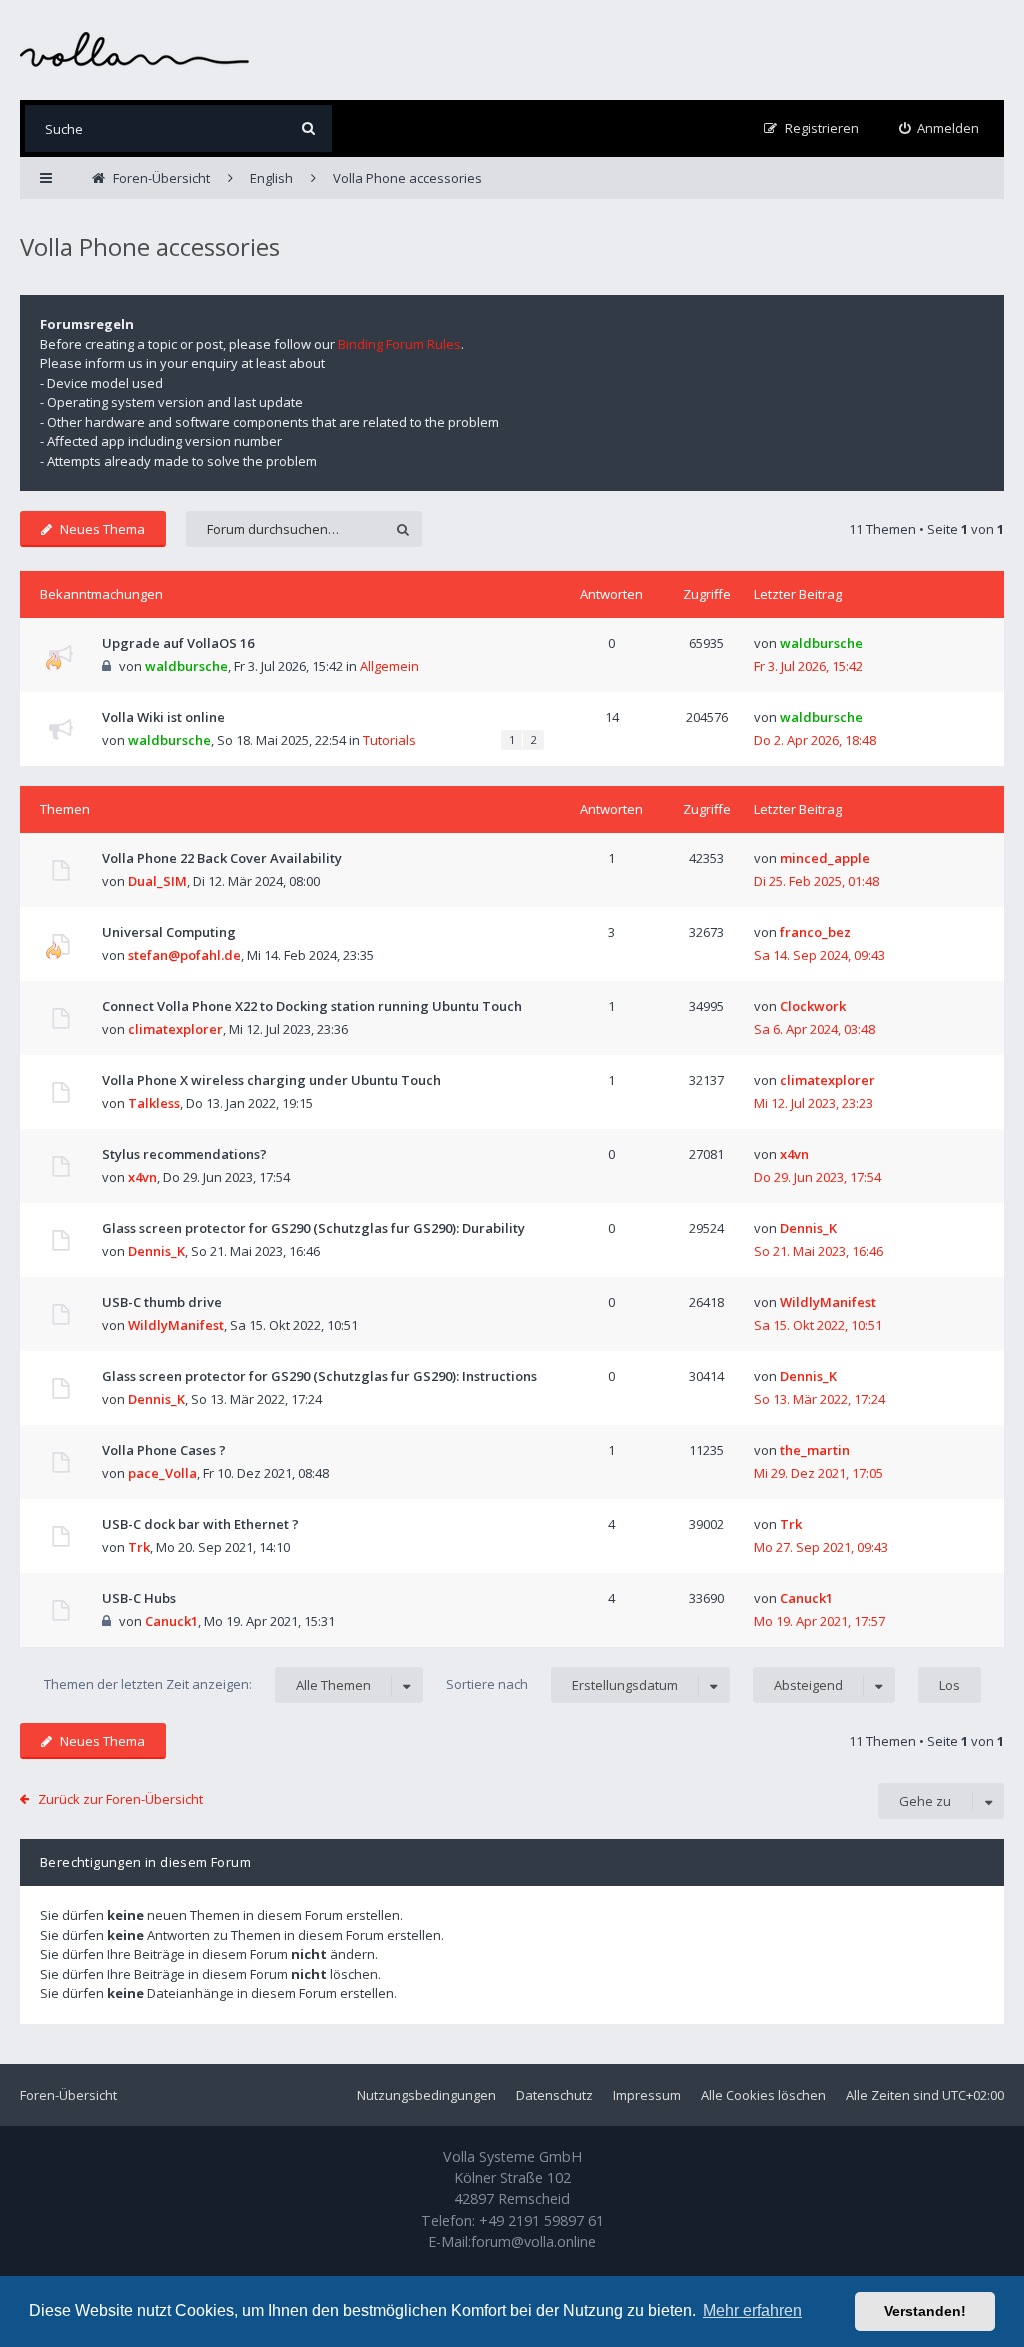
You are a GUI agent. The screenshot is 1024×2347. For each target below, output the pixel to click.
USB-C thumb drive (162, 1302)
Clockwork (813, 1006)
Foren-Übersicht (68, 2095)
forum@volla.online (533, 2241)
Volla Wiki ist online (163, 717)
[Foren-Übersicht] (135, 49)
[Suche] (308, 128)
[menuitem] (939, 128)
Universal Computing (169, 932)
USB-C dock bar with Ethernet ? (200, 1524)
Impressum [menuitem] (647, 2095)
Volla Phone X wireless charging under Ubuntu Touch (271, 1080)
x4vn (142, 1177)
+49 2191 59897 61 (541, 2220)
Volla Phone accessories (150, 246)
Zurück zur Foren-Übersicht (120, 1799)
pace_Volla (162, 1473)
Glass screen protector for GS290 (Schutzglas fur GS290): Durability (313, 1228)
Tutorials (389, 740)
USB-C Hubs (139, 1598)
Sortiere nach (562, 1684)
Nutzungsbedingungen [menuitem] (426, 2095)
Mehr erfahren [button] (752, 2310)
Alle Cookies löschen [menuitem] (763, 2095)
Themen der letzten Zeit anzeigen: (207, 1684)
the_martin (815, 1450)
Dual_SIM (157, 881)
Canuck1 (171, 1621)
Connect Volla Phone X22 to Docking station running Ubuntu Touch (312, 1006)
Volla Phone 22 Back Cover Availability (222, 858)
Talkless (154, 1103)
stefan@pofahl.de (184, 955)
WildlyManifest (176, 1325)
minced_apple (825, 858)
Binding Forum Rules (399, 344)
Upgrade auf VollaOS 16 (178, 643)
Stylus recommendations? (184, 1154)
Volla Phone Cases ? (164, 1450)
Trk (139, 1547)
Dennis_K (156, 1251)
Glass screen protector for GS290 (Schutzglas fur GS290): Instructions (319, 1376)
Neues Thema (102, 529)
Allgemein (389, 666)
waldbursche (186, 666)
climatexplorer (175, 1029)
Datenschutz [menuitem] (554, 2095)
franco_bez (815, 932)
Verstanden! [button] (925, 2311)
